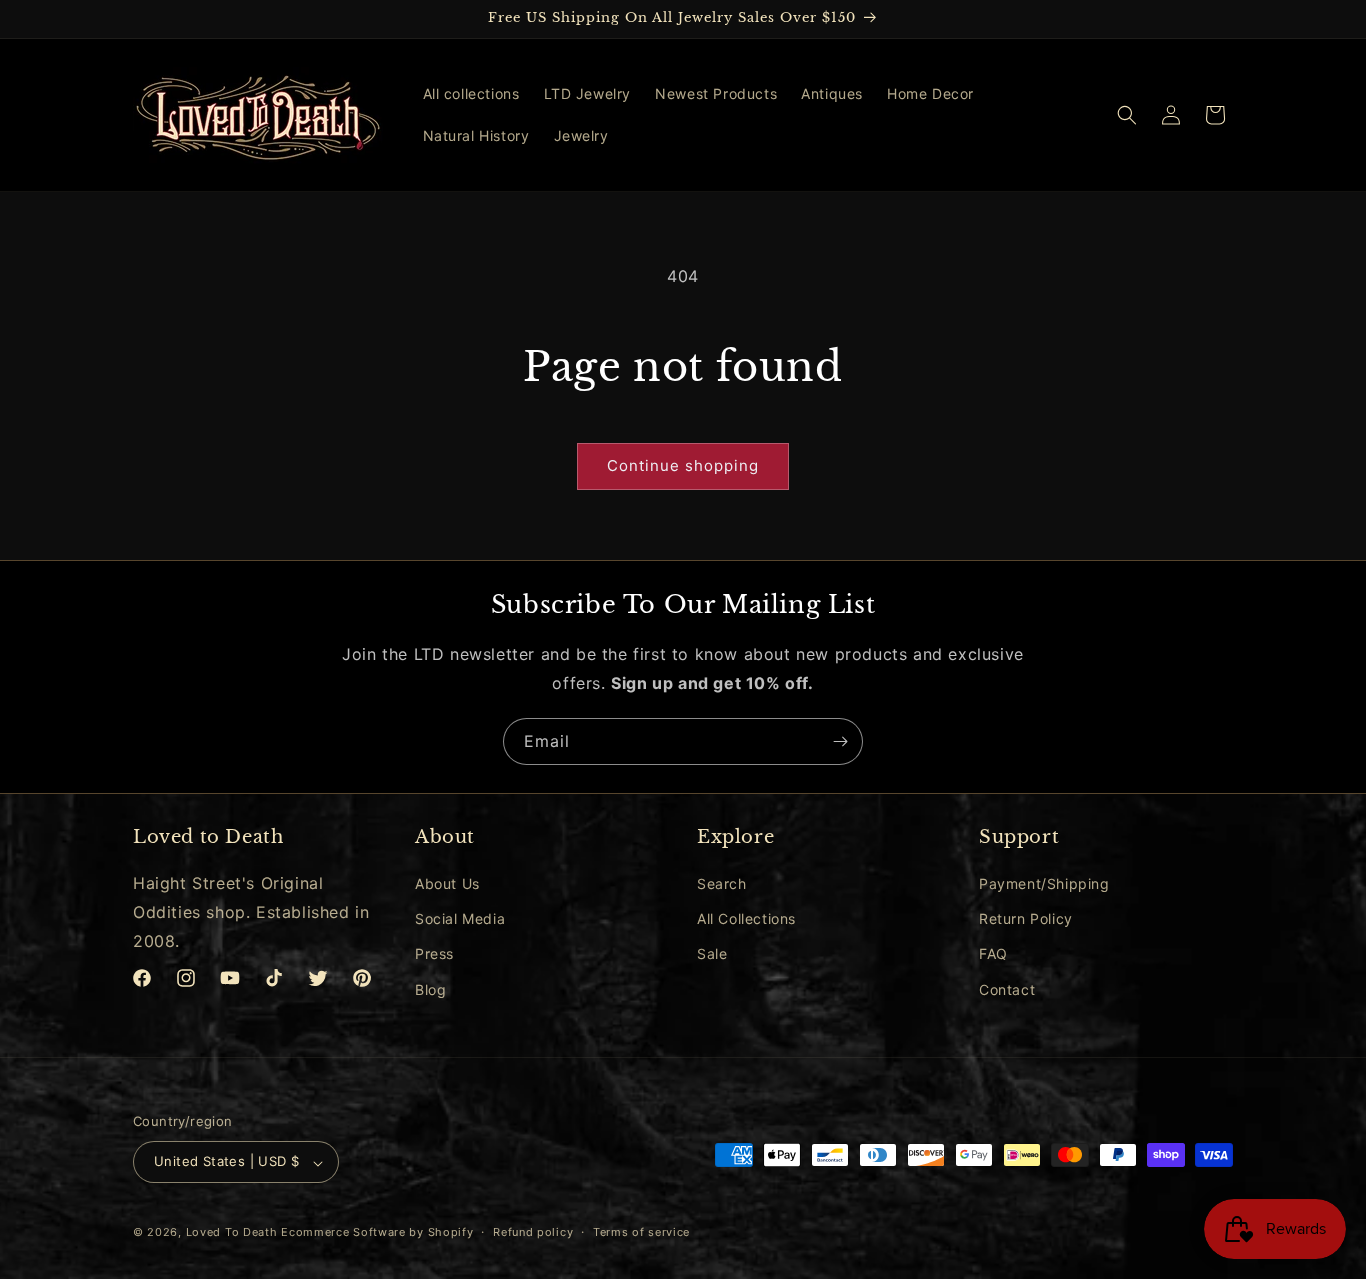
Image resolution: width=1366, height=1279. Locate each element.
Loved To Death (232, 1233)
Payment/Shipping (1044, 883)
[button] (1127, 115)
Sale (712, 954)
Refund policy (533, 1232)
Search (722, 883)
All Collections (746, 919)
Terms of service (641, 1232)
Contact (1007, 989)
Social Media (460, 919)
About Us (447, 883)
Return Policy (1026, 919)
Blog (430, 989)
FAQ (993, 954)
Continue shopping (683, 465)
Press (434, 954)
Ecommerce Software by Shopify (377, 1233)
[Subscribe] (840, 741)
